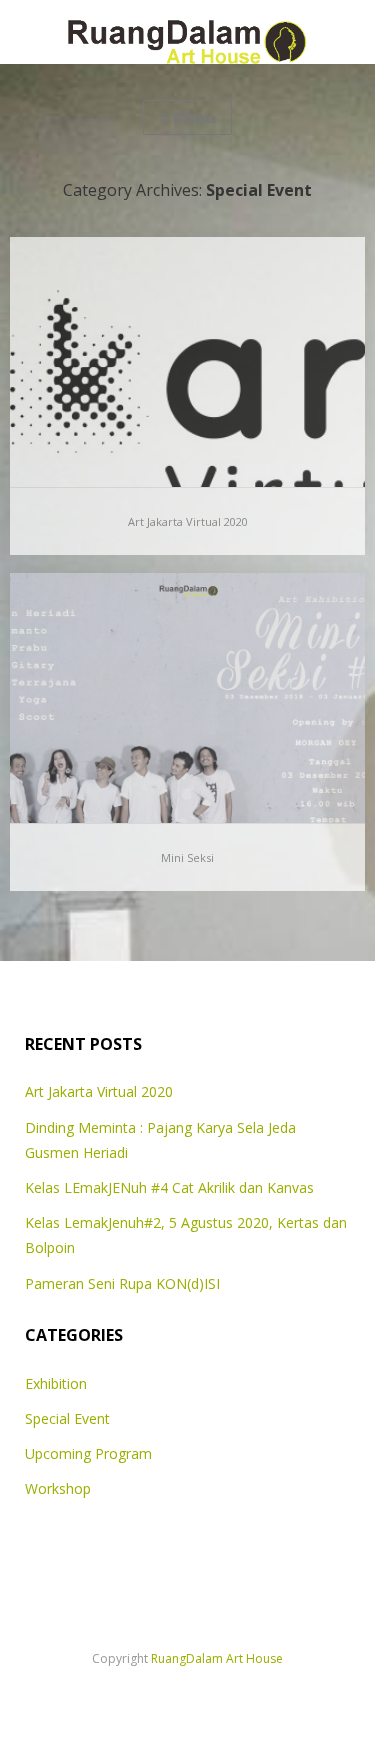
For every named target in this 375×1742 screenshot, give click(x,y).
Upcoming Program (88, 1453)
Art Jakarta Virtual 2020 (188, 521)
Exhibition (56, 1383)
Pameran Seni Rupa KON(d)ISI (122, 1283)
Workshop (58, 1488)
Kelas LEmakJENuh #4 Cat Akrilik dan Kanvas (169, 1187)
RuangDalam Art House (217, 1658)
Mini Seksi (187, 857)
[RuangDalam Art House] (187, 32)
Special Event (67, 1418)
